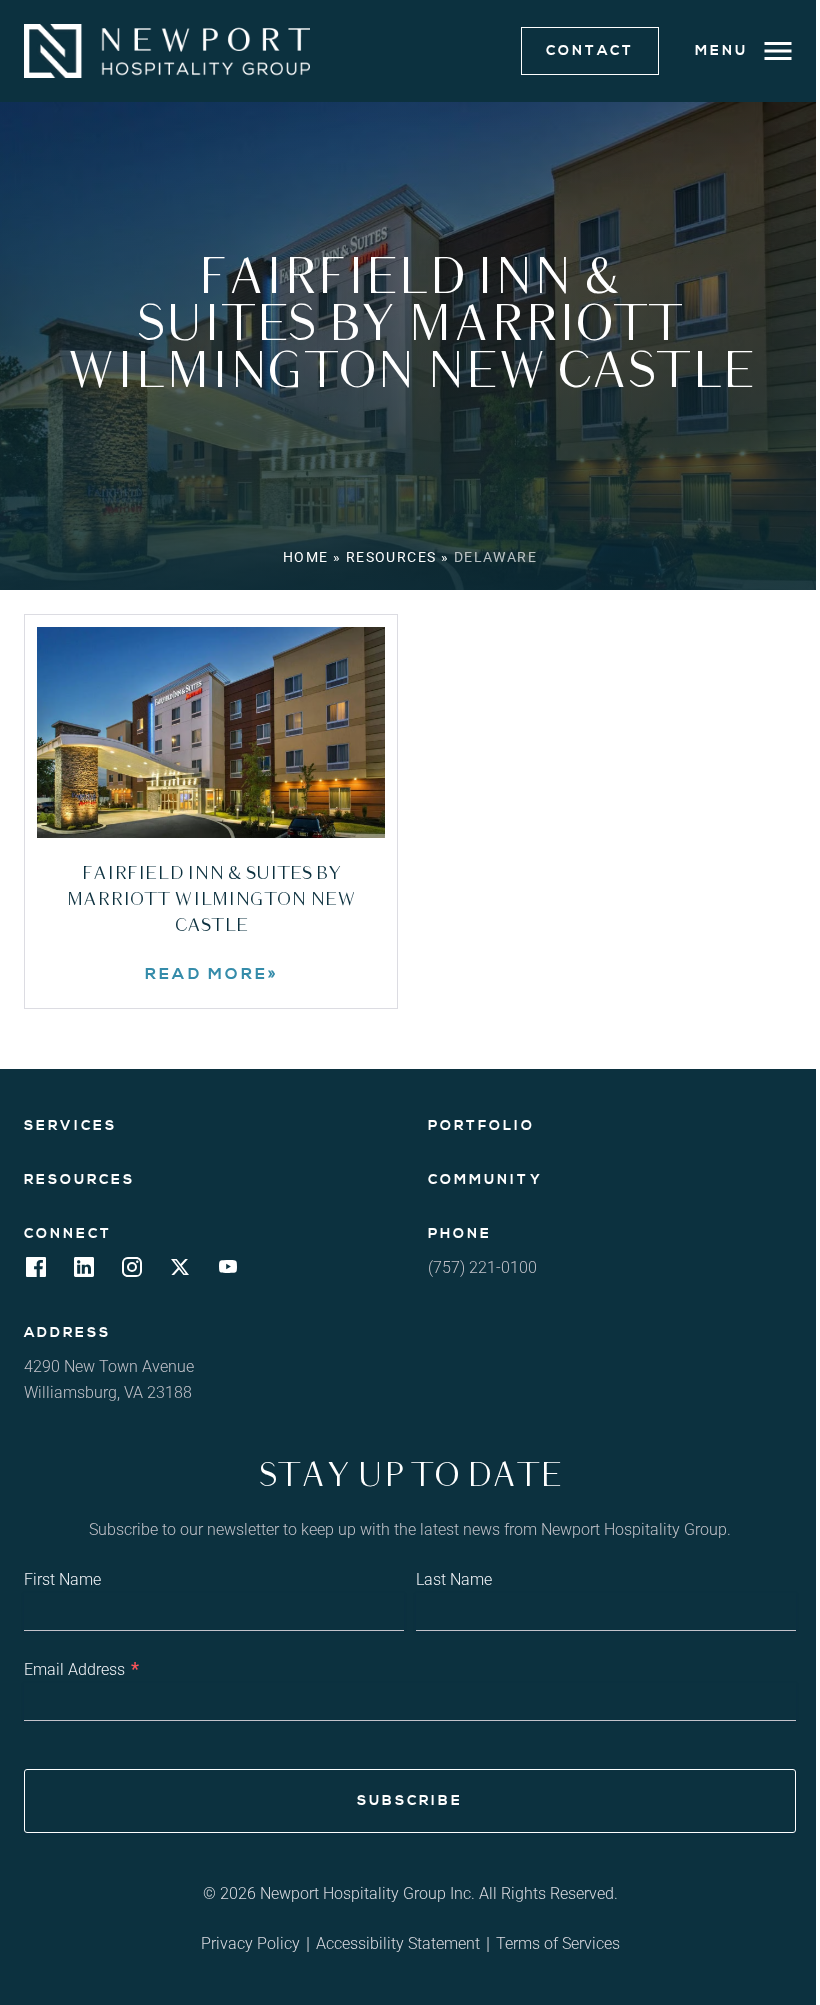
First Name (62, 1579)
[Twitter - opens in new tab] (180, 1272)
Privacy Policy (250, 1943)
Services (70, 1126)
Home (306, 557)
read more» (265, 974)
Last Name (454, 1579)
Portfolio (481, 1126)
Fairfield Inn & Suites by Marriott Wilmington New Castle (211, 900)
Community (485, 1180)
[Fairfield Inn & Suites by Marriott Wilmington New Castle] (211, 732)
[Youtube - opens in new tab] (228, 1272)
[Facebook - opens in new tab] (36, 1272)
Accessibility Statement (398, 1943)
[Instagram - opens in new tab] (132, 1272)
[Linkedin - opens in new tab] (84, 1272)
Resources (391, 557)
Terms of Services (558, 1943)
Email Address (81, 1668)
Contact (590, 51)
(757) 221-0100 (482, 1267)
